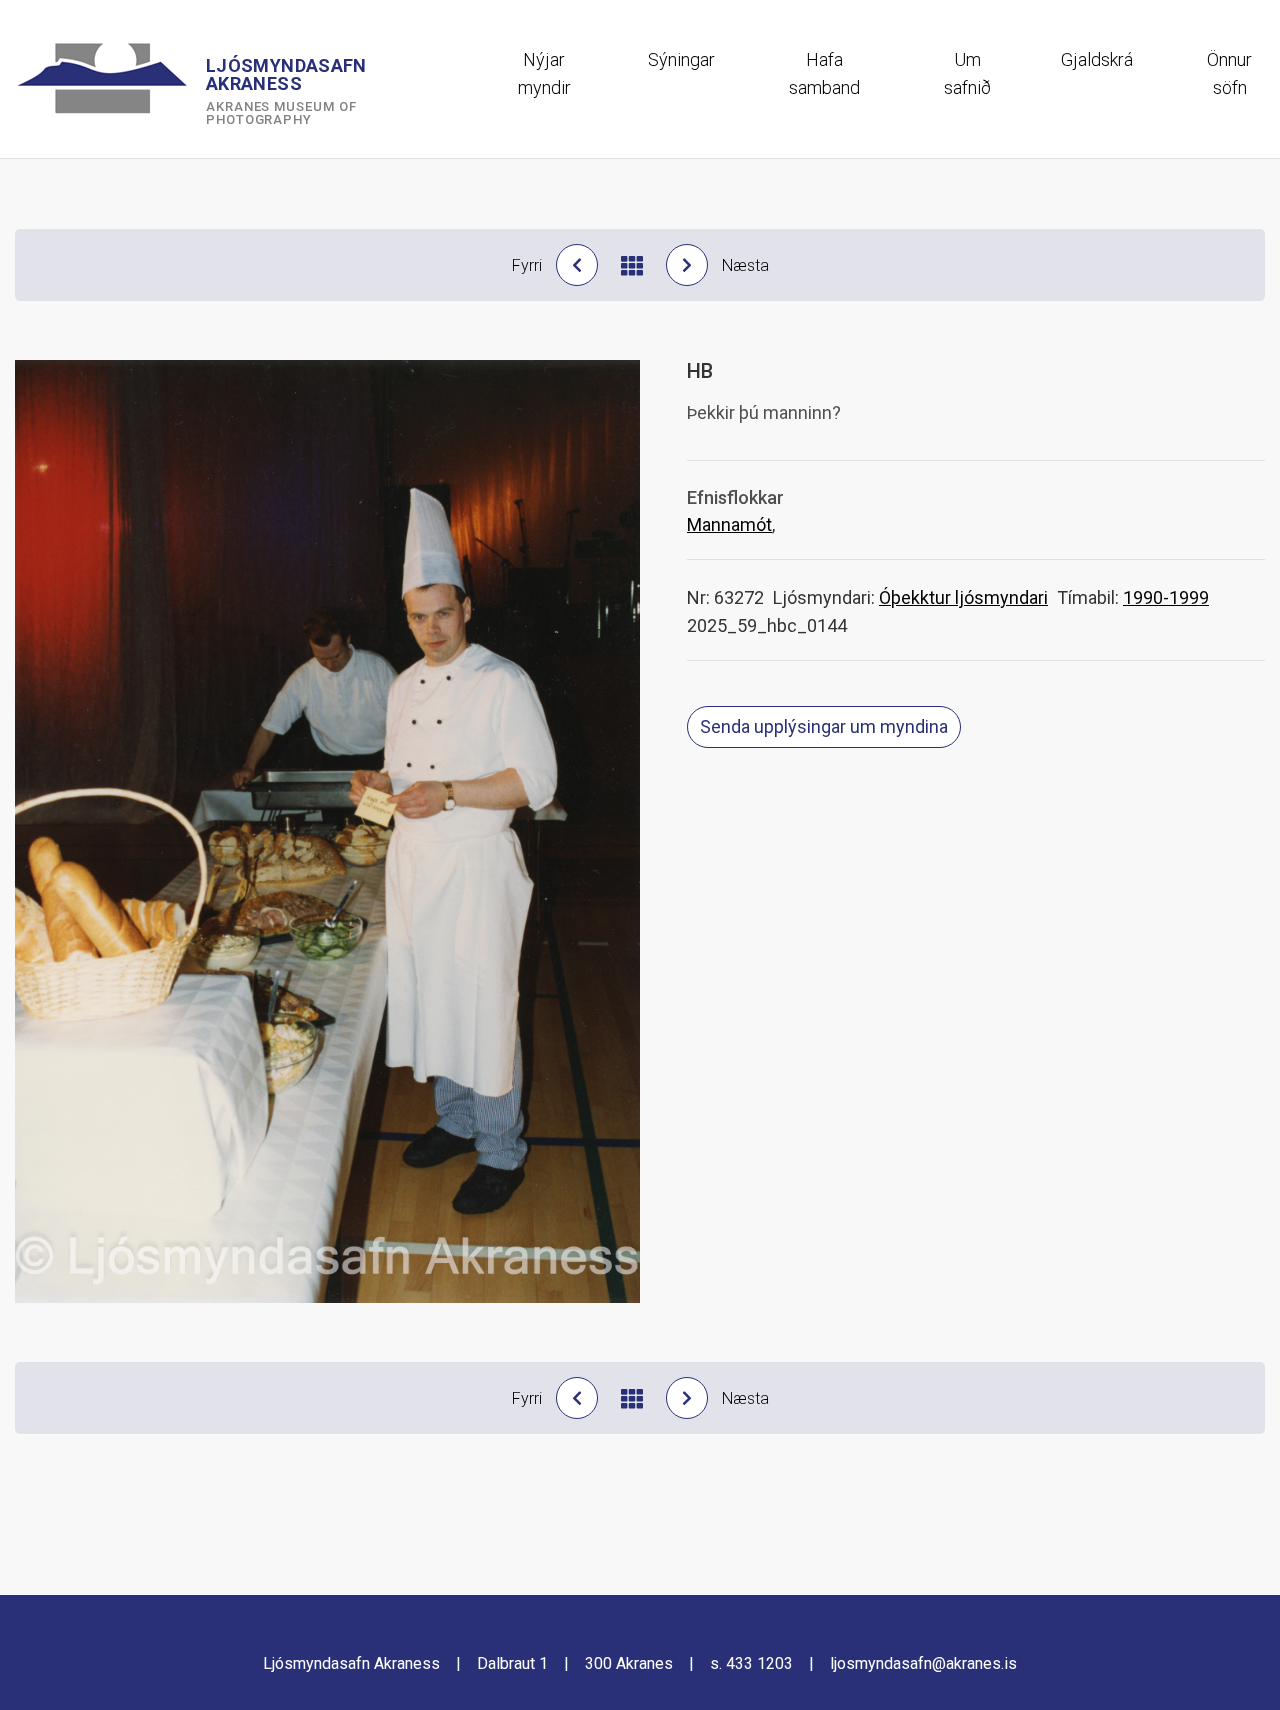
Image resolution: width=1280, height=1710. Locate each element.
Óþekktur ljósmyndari (963, 597)
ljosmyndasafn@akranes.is (923, 1663)
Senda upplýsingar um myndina (824, 726)
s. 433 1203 (751, 1663)
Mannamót (729, 524)
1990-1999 (1166, 597)
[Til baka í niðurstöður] (632, 265)
